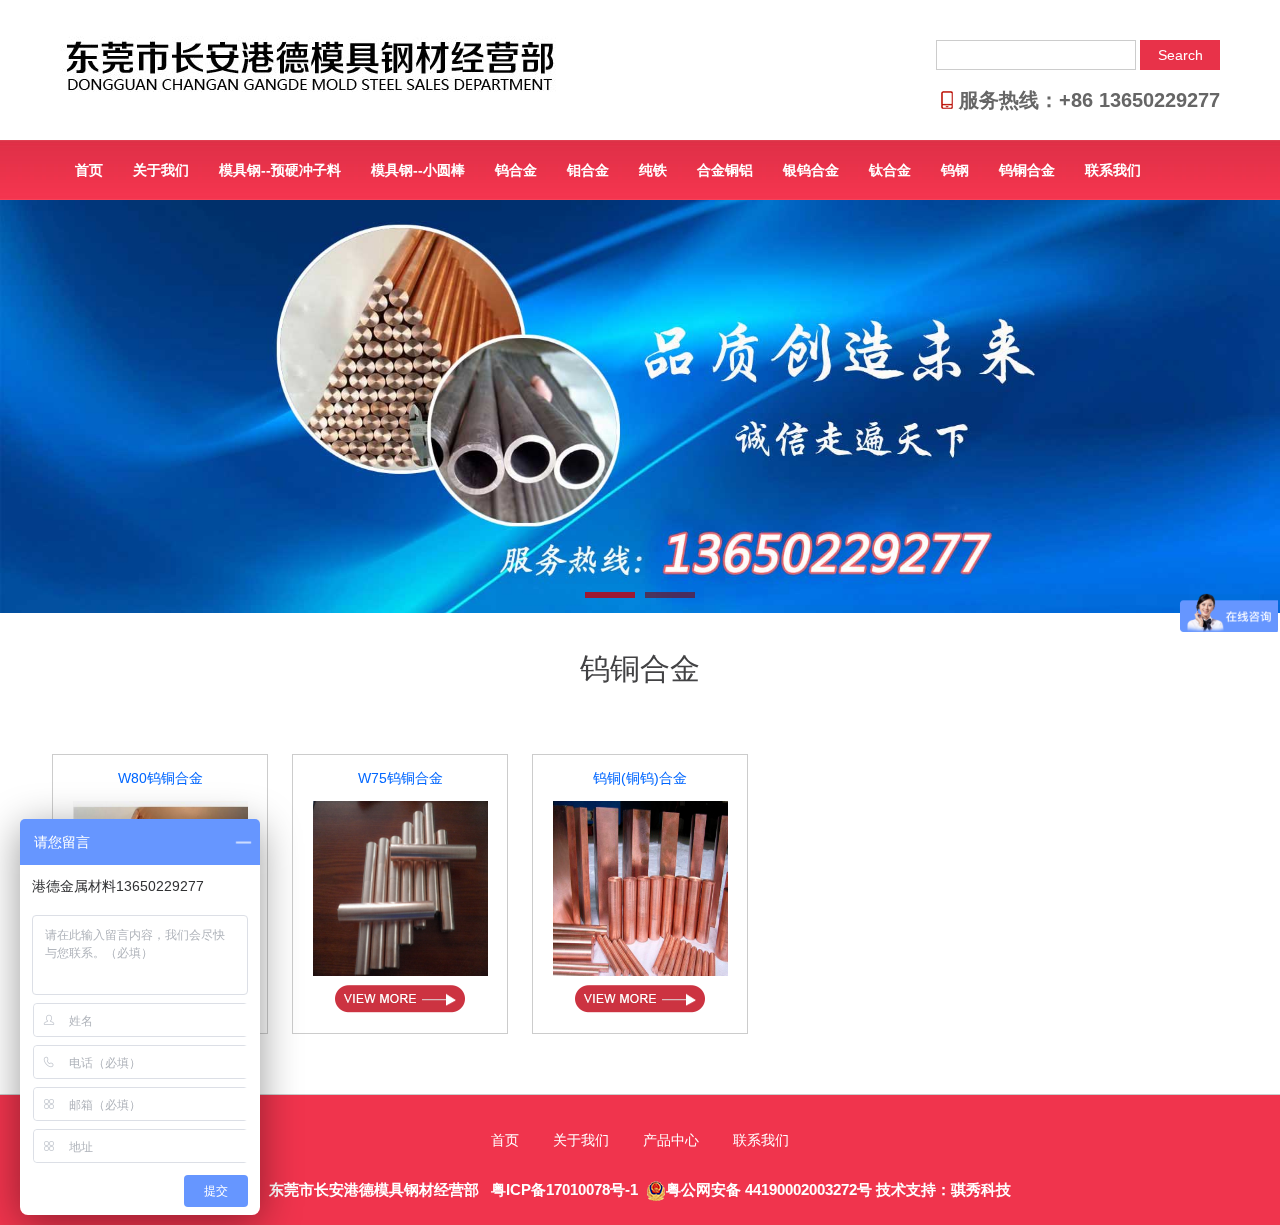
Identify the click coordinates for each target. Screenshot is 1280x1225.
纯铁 (653, 170)
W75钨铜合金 (400, 778)
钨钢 (955, 170)
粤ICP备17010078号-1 (562, 1189)
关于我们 (161, 170)
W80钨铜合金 (160, 778)
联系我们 (1113, 170)
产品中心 (671, 1140)
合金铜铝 (725, 170)
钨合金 (516, 170)
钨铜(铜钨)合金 (640, 778)
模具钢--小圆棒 (418, 170)
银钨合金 (811, 170)
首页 (89, 170)
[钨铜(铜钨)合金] (640, 888)
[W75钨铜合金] (400, 888)
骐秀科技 (981, 1189)
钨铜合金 (1027, 170)
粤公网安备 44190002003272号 (769, 1189)
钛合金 (890, 170)
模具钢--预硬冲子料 (280, 170)
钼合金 (588, 170)
